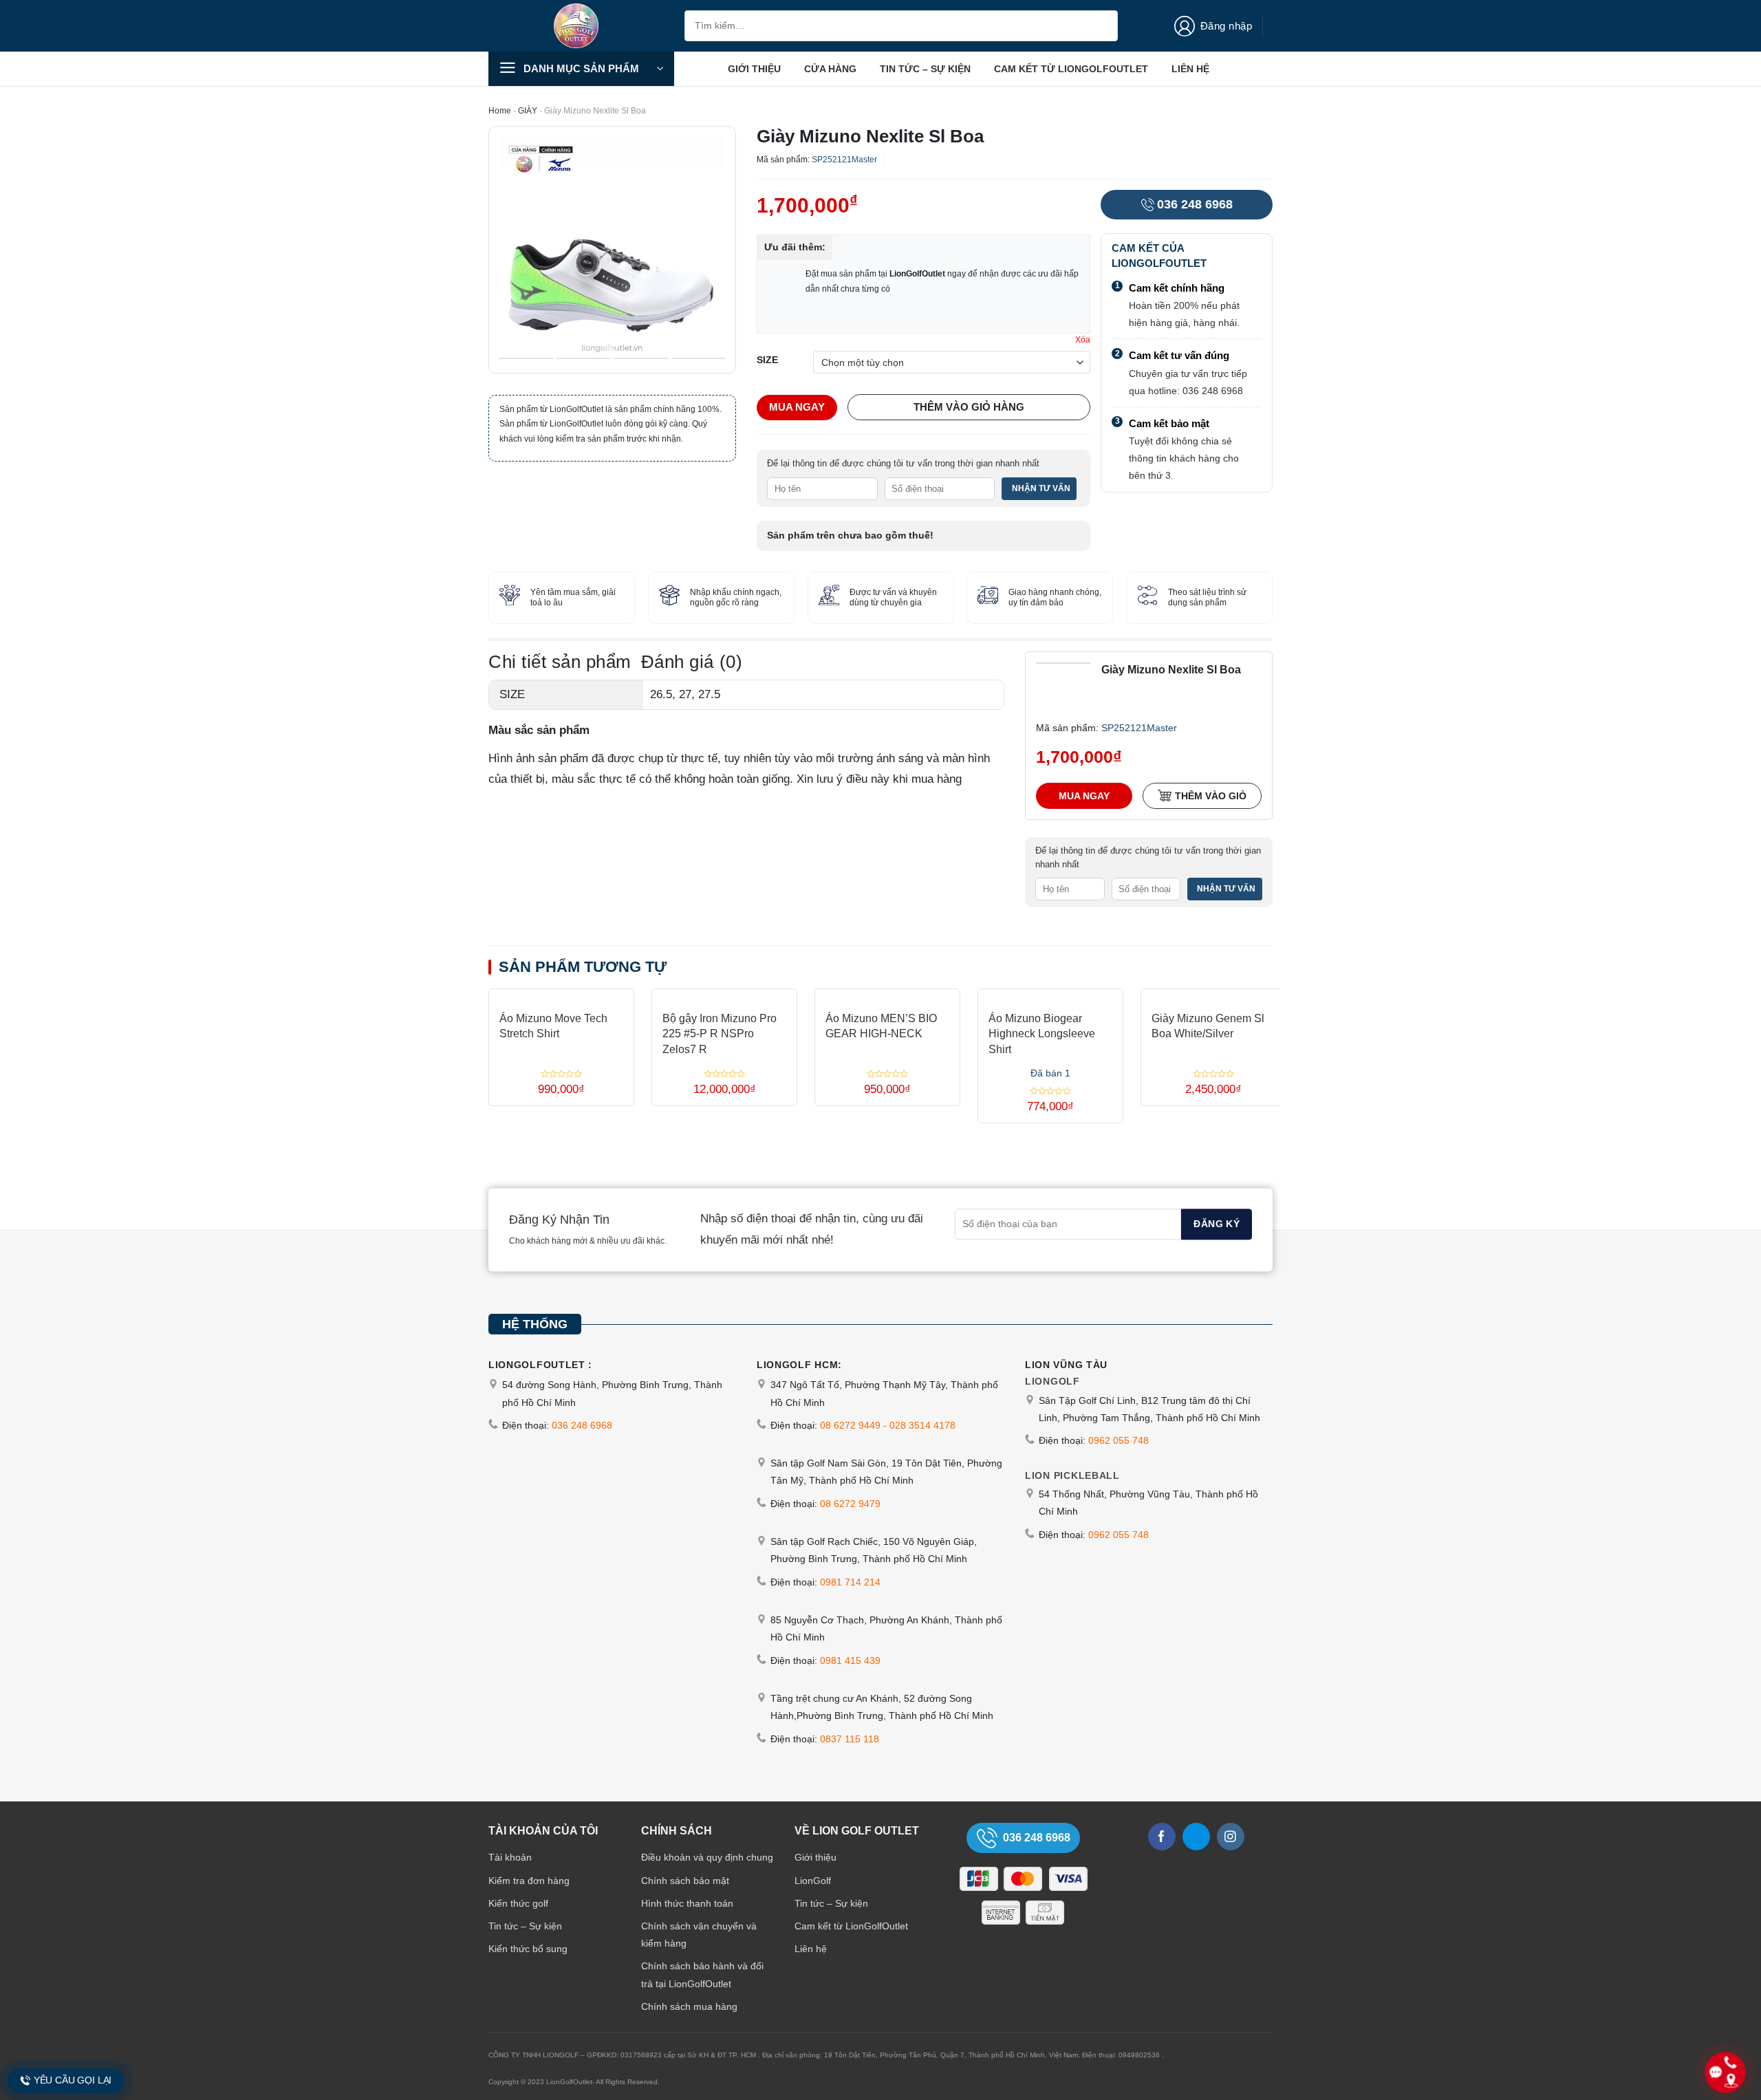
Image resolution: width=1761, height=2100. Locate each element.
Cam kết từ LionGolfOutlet (1071, 69)
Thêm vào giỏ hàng (969, 407)
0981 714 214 (850, 1582)
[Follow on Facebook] (1162, 1837)
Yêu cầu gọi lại (73, 2081)
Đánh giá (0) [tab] (692, 662)
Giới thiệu (754, 69)
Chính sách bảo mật (685, 1881)
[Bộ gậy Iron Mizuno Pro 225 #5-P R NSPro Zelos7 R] (724, 994)
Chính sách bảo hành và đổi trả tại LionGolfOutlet (702, 1974)
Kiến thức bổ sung (528, 1949)
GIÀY (528, 111)
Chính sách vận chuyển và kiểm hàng (699, 1935)
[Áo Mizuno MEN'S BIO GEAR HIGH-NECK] (887, 994)
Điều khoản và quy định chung (707, 1857)
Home (500, 111)
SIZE (767, 360)
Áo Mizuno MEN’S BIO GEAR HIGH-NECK (881, 1026)
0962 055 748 (1119, 1440)
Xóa (1083, 340)
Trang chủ (698, 69)
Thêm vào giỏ (1211, 795)
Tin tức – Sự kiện (925, 69)
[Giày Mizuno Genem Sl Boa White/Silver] (1213, 994)
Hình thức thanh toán (687, 1903)
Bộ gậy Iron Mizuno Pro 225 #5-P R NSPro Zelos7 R (720, 1034)
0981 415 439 (850, 1660)
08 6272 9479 (850, 1504)
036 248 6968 (1195, 204)
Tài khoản (510, 1857)
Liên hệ (1190, 69)
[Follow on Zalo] (1196, 1837)
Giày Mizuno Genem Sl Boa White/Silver (1208, 1026)
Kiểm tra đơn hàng (529, 1881)
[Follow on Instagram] (1231, 1837)
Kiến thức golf (518, 1903)
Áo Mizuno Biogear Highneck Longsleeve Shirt (1042, 1034)
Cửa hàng (830, 69)
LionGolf (813, 1881)
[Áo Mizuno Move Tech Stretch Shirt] (561, 994)
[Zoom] (508, 355)
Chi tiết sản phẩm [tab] (560, 662)
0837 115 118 (850, 1739)
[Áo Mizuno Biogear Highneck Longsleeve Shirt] (1050, 994)
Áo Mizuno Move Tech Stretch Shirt (553, 1026)
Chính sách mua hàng (689, 2006)
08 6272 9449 (850, 1425)
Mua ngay (797, 407)
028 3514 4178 (922, 1425)
